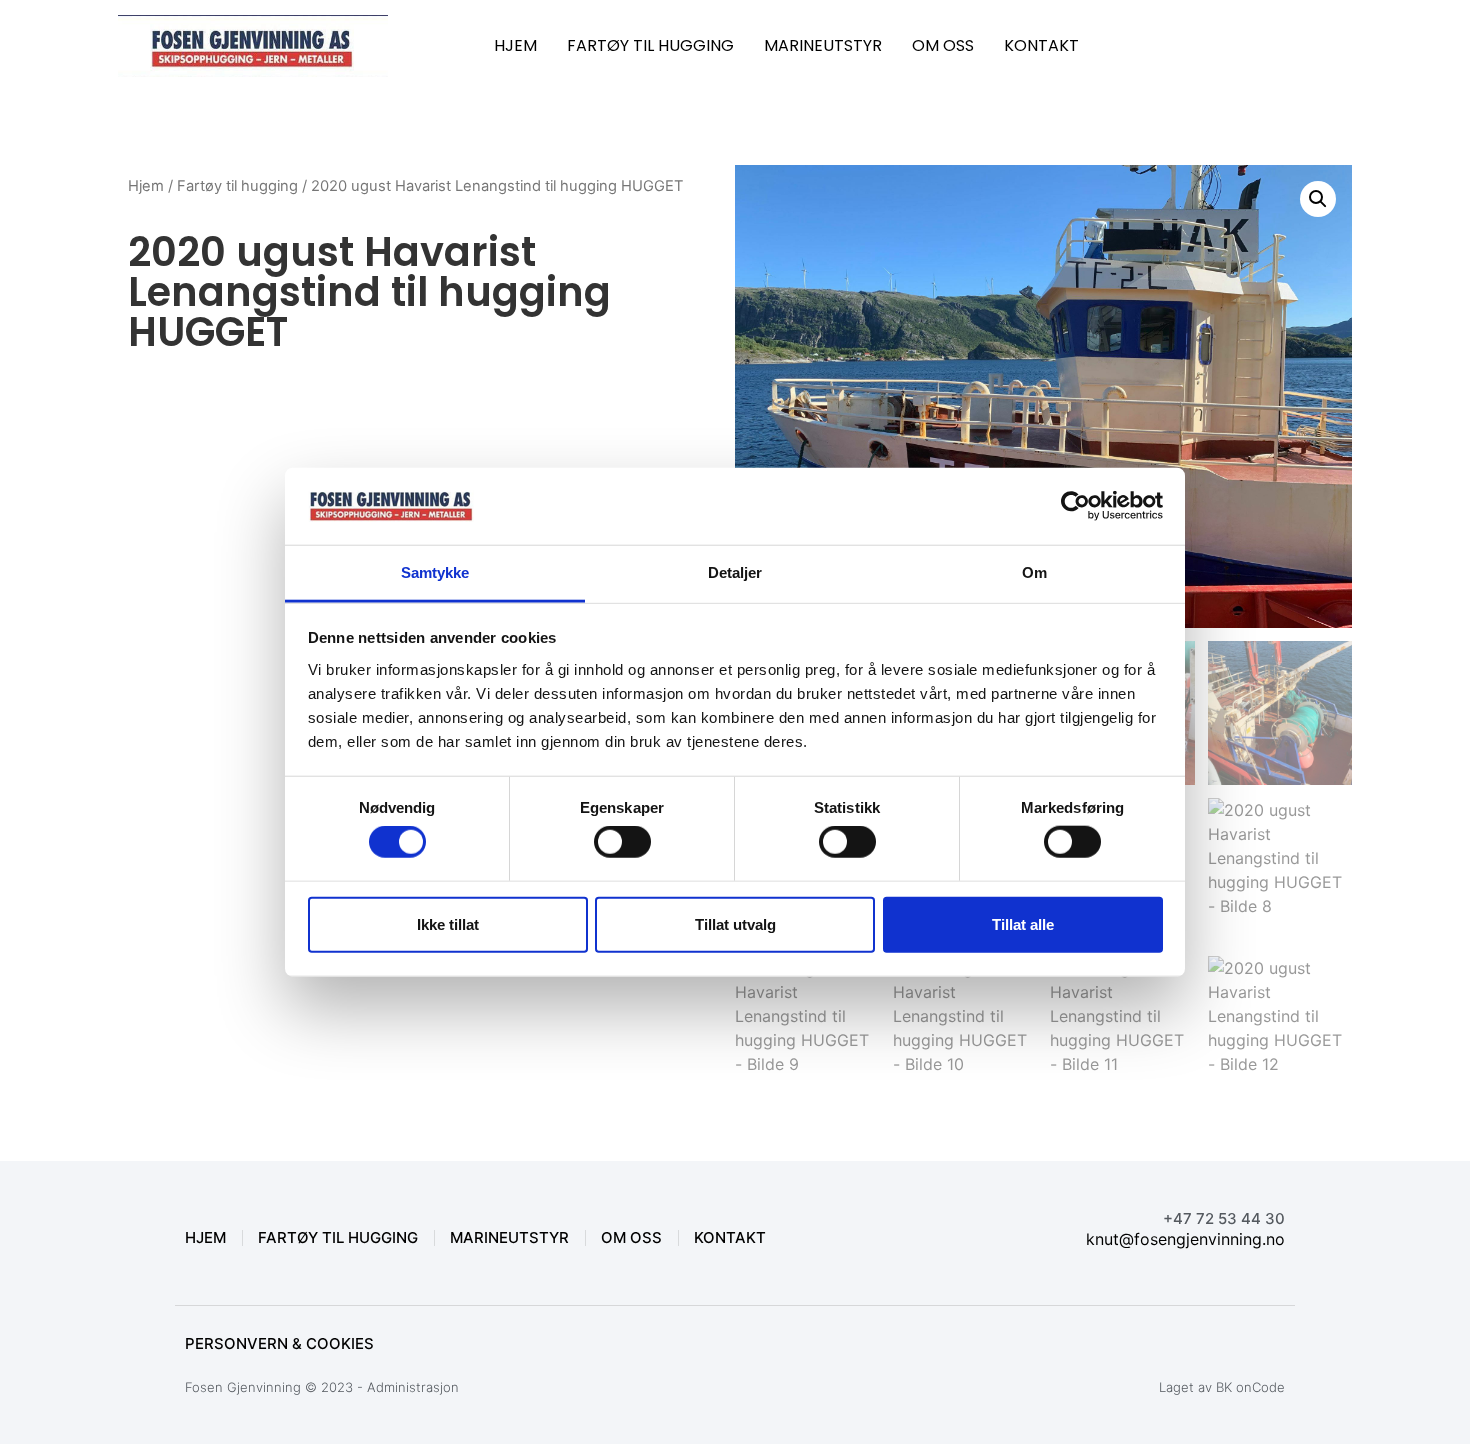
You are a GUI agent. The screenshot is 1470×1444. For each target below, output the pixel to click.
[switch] (622, 842)
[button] (1318, 199)
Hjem (146, 186)
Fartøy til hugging (237, 186)
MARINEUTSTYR (823, 45)
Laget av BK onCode (1222, 1387)
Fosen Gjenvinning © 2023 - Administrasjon (322, 1387)
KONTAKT (1041, 45)
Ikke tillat (448, 923)
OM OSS (943, 45)
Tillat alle (1023, 923)
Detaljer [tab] (735, 572)
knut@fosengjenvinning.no (1185, 1239)
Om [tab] (1034, 572)
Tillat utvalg (735, 923)
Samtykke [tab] (435, 572)
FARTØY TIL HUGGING (650, 45)
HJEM (515, 45)
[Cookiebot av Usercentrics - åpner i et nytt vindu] (1075, 506)
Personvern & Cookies (279, 1343)
